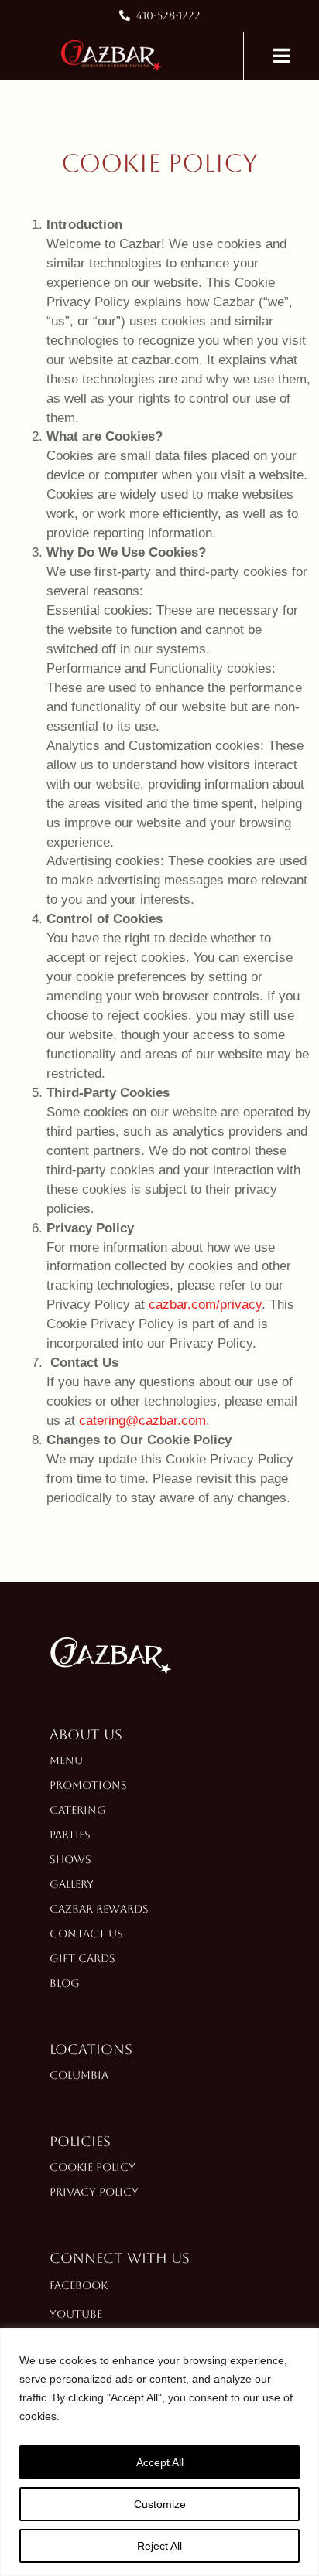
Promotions (88, 1785)
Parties (70, 1835)
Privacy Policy (94, 2192)
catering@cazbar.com (142, 1421)
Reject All (159, 2546)
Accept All (160, 2462)
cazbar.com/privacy (205, 1305)
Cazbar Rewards (99, 1909)
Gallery (72, 1884)
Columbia (79, 2075)
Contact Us (86, 1934)
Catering (78, 1810)
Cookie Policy (93, 2167)
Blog (65, 1983)
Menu (66, 1760)
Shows (70, 1859)
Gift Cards (82, 1958)
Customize (160, 2504)
